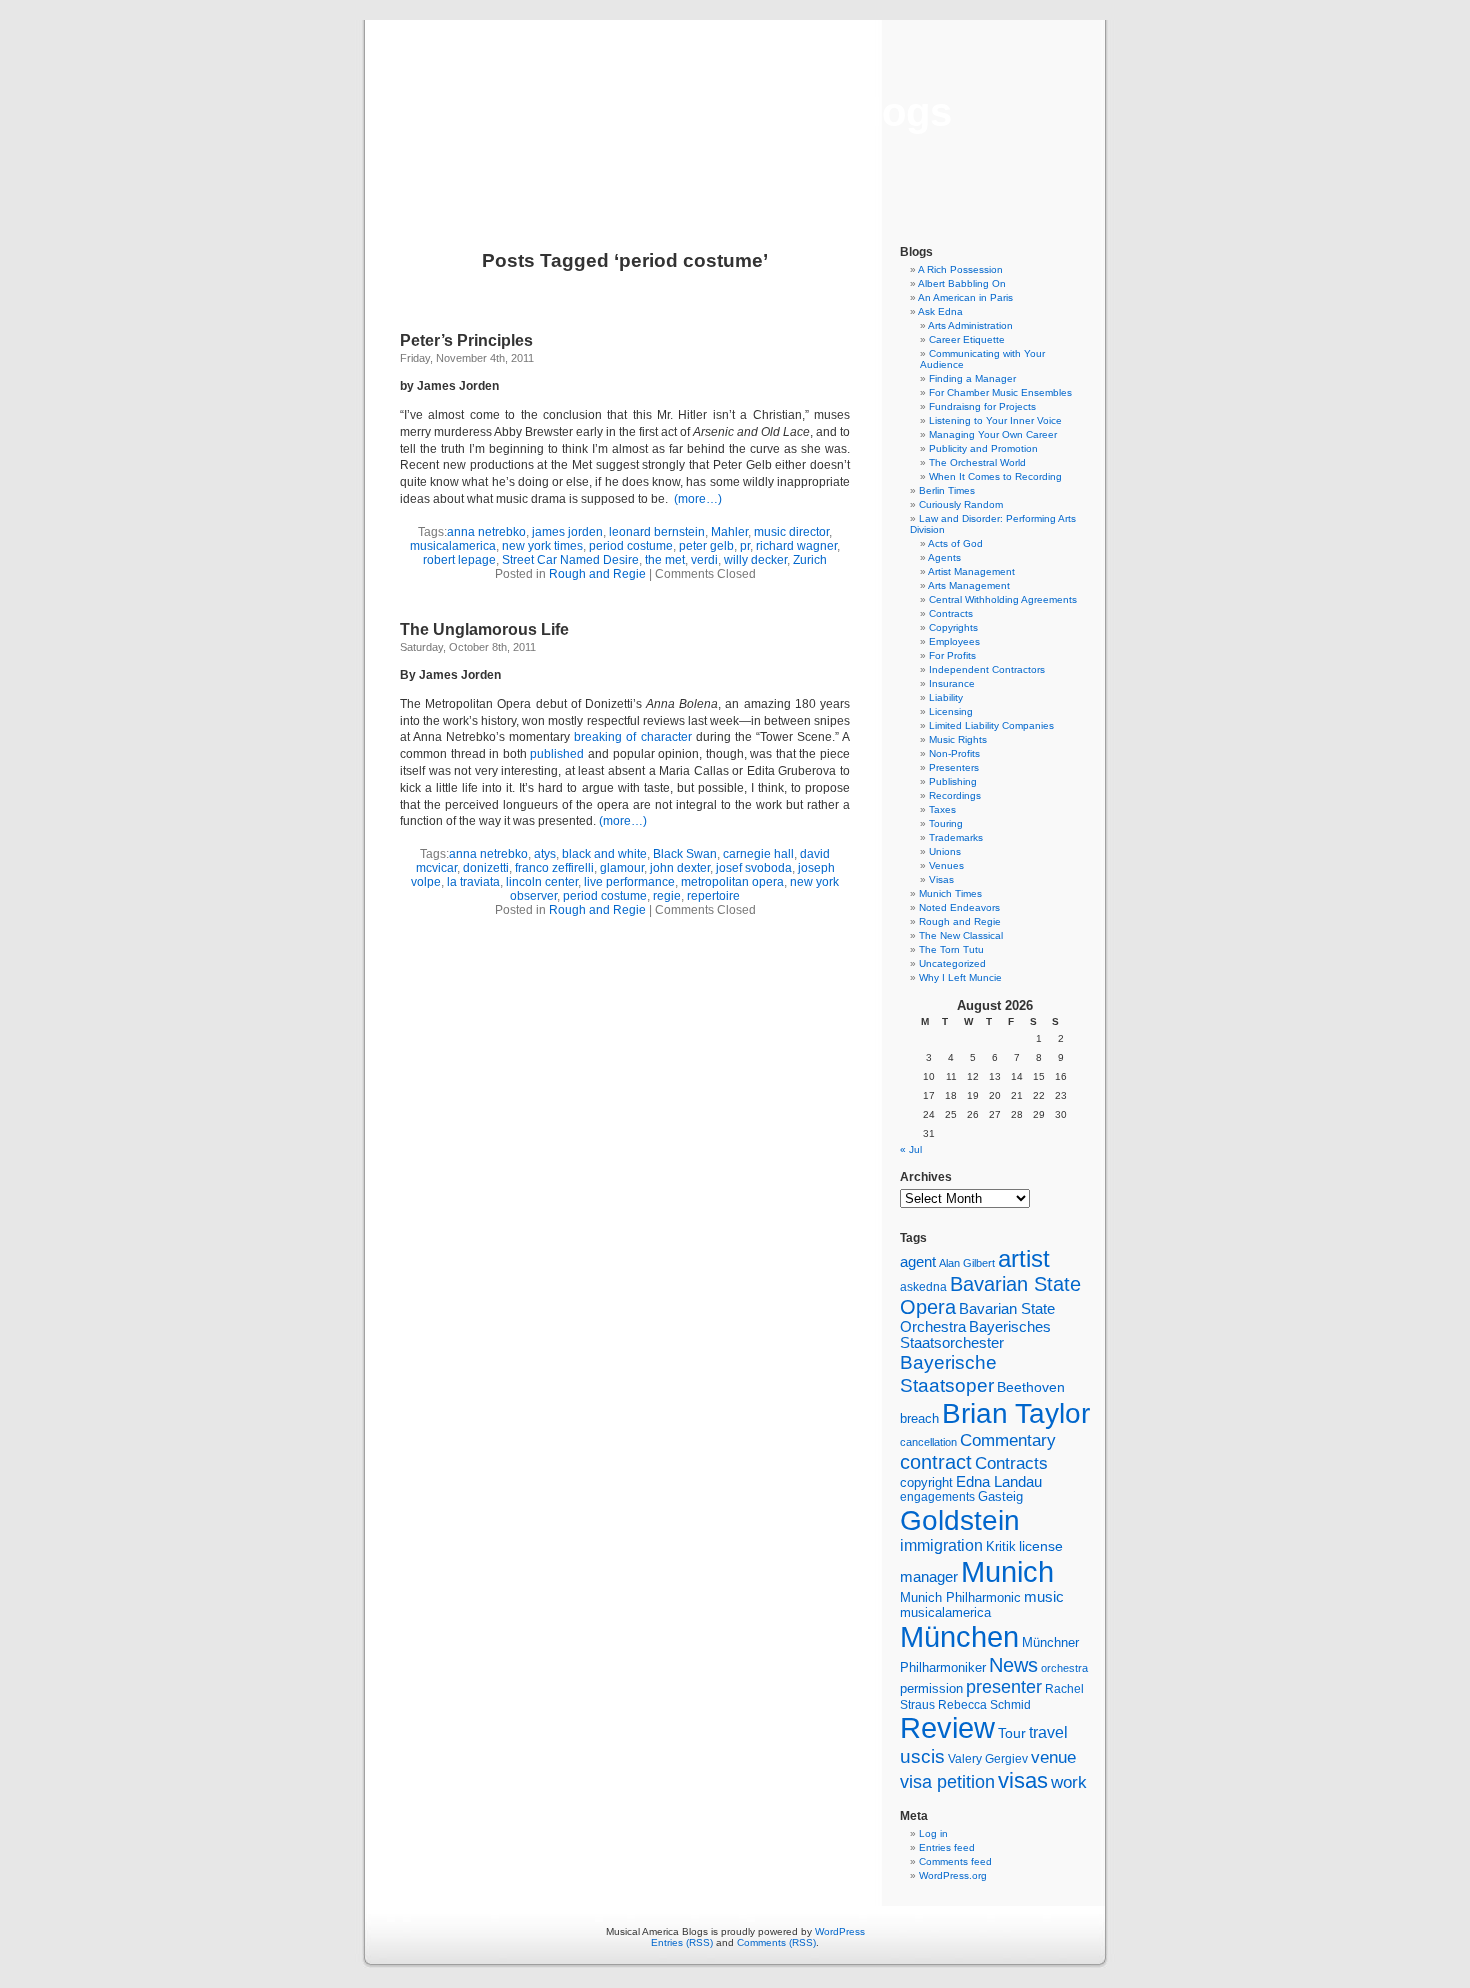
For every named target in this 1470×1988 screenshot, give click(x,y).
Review (947, 1728)
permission (931, 1689)
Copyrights (953, 627)
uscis (922, 1756)
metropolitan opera (732, 882)
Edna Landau (999, 1482)
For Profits (952, 655)
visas (1023, 1780)
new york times (542, 546)
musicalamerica (453, 546)
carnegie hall (758, 854)
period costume (631, 546)
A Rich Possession (960, 269)
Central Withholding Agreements (1003, 599)
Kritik (1001, 1547)
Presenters (954, 767)
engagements (937, 1497)
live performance (629, 882)
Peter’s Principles (466, 340)
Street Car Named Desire (570, 560)
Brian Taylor (1016, 1413)
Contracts (951, 613)
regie (667, 896)
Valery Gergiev (988, 1758)
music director (791, 532)
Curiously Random (961, 504)
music (1044, 1597)
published (559, 754)
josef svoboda (754, 868)
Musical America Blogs (735, 112)
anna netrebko (486, 532)
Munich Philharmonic (960, 1597)
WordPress (840, 1931)
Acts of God (955, 543)
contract (936, 1462)
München (959, 1636)
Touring (946, 823)
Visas (941, 879)
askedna (923, 1287)
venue (1053, 1757)
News (1013, 1665)
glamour (622, 868)
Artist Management (971, 571)
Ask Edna (940, 311)
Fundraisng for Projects (982, 406)
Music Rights (958, 739)
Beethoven (1031, 1387)
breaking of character (632, 737)
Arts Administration (970, 325)
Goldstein (960, 1520)
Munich (1007, 1571)
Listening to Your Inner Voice (995, 420)
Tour (1012, 1733)
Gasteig (1000, 1497)
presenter (1004, 1687)
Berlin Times (947, 490)
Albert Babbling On (962, 283)
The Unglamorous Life (484, 629)
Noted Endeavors (959, 907)
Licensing (951, 711)
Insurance (952, 683)
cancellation (928, 1442)
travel (1048, 1732)
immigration (941, 1545)
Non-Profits (954, 753)
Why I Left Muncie (960, 977)
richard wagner (796, 546)
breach (919, 1419)
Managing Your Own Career (993, 434)
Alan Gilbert (967, 1263)
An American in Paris (965, 297)
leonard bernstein (657, 532)
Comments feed (955, 1861)
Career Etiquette (967, 339)
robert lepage (459, 560)
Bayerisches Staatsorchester (975, 1335)
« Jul (911, 1149)
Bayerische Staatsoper (948, 1373)
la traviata (473, 882)
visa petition (947, 1782)
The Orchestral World (977, 462)
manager (929, 1577)
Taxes (942, 809)
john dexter (680, 868)
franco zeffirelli (554, 868)
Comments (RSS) (776, 1942)
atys (545, 854)
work (1069, 1782)
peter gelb (706, 546)
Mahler (729, 532)
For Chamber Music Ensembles (1000, 392)
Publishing (953, 781)
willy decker (755, 560)
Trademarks (956, 837)
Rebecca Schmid (984, 1705)
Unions (945, 851)
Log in (933, 1833)
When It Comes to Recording (995, 476)
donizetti (486, 868)
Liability (946, 697)
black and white (604, 854)
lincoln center (542, 882)
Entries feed (947, 1847)
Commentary (1008, 1440)
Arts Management (969, 585)
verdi (704, 560)
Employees (954, 641)
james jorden (567, 532)
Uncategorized (952, 963)
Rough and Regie (597, 574)
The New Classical (961, 935)
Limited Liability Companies (991, 725)
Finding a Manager (972, 378)
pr (745, 546)
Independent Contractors (987, 669)
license (1041, 1546)
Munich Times (950, 893)
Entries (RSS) (682, 1942)
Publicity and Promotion (983, 448)
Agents (944, 557)
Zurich (810, 560)
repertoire (713, 896)
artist (1024, 1258)
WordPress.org (953, 1875)
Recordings (955, 795)
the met (665, 560)
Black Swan (685, 854)
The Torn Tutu (951, 949)
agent (918, 1261)
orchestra (1064, 1668)
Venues (946, 865)
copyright (926, 1482)
